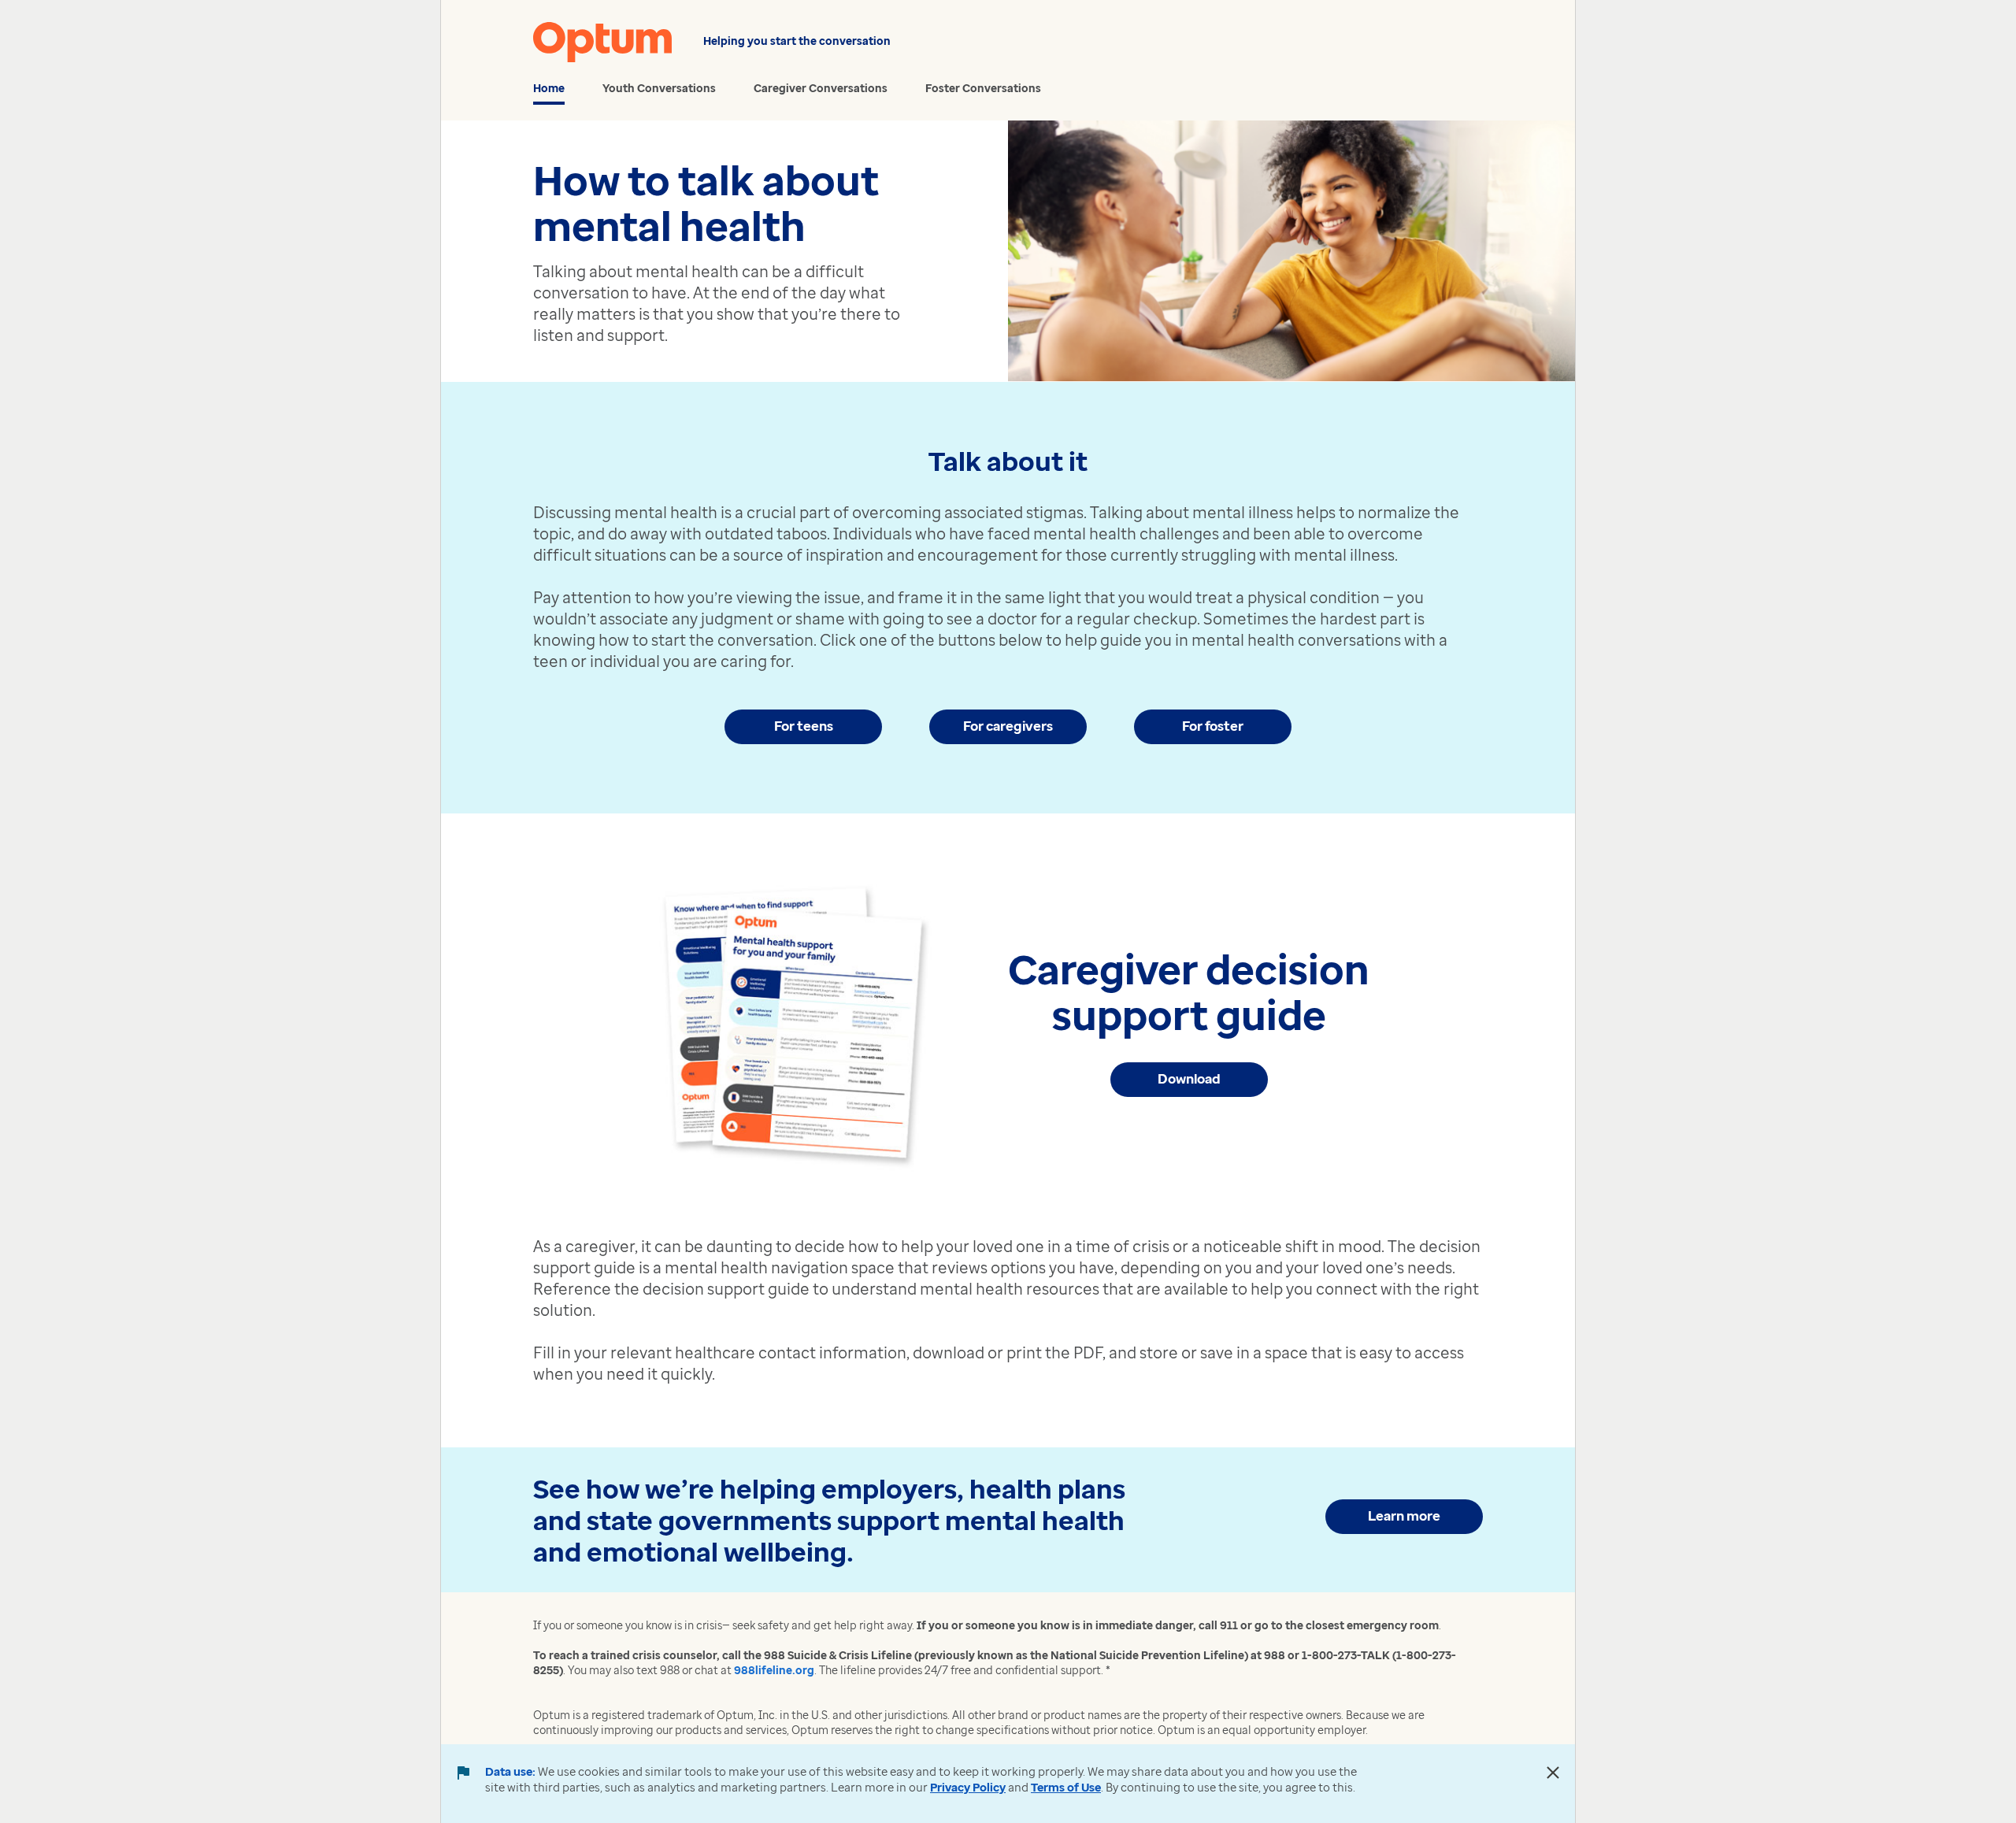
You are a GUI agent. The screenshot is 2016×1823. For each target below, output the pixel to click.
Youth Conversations (659, 88)
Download (1189, 1078)
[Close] (1553, 1773)
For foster (1213, 726)
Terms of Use (1066, 1787)
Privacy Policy (968, 1787)
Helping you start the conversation (797, 41)
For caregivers (1008, 726)
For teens (804, 726)
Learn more (1404, 1515)
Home (549, 88)
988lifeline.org (774, 1670)
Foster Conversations (983, 88)
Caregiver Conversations (821, 88)
